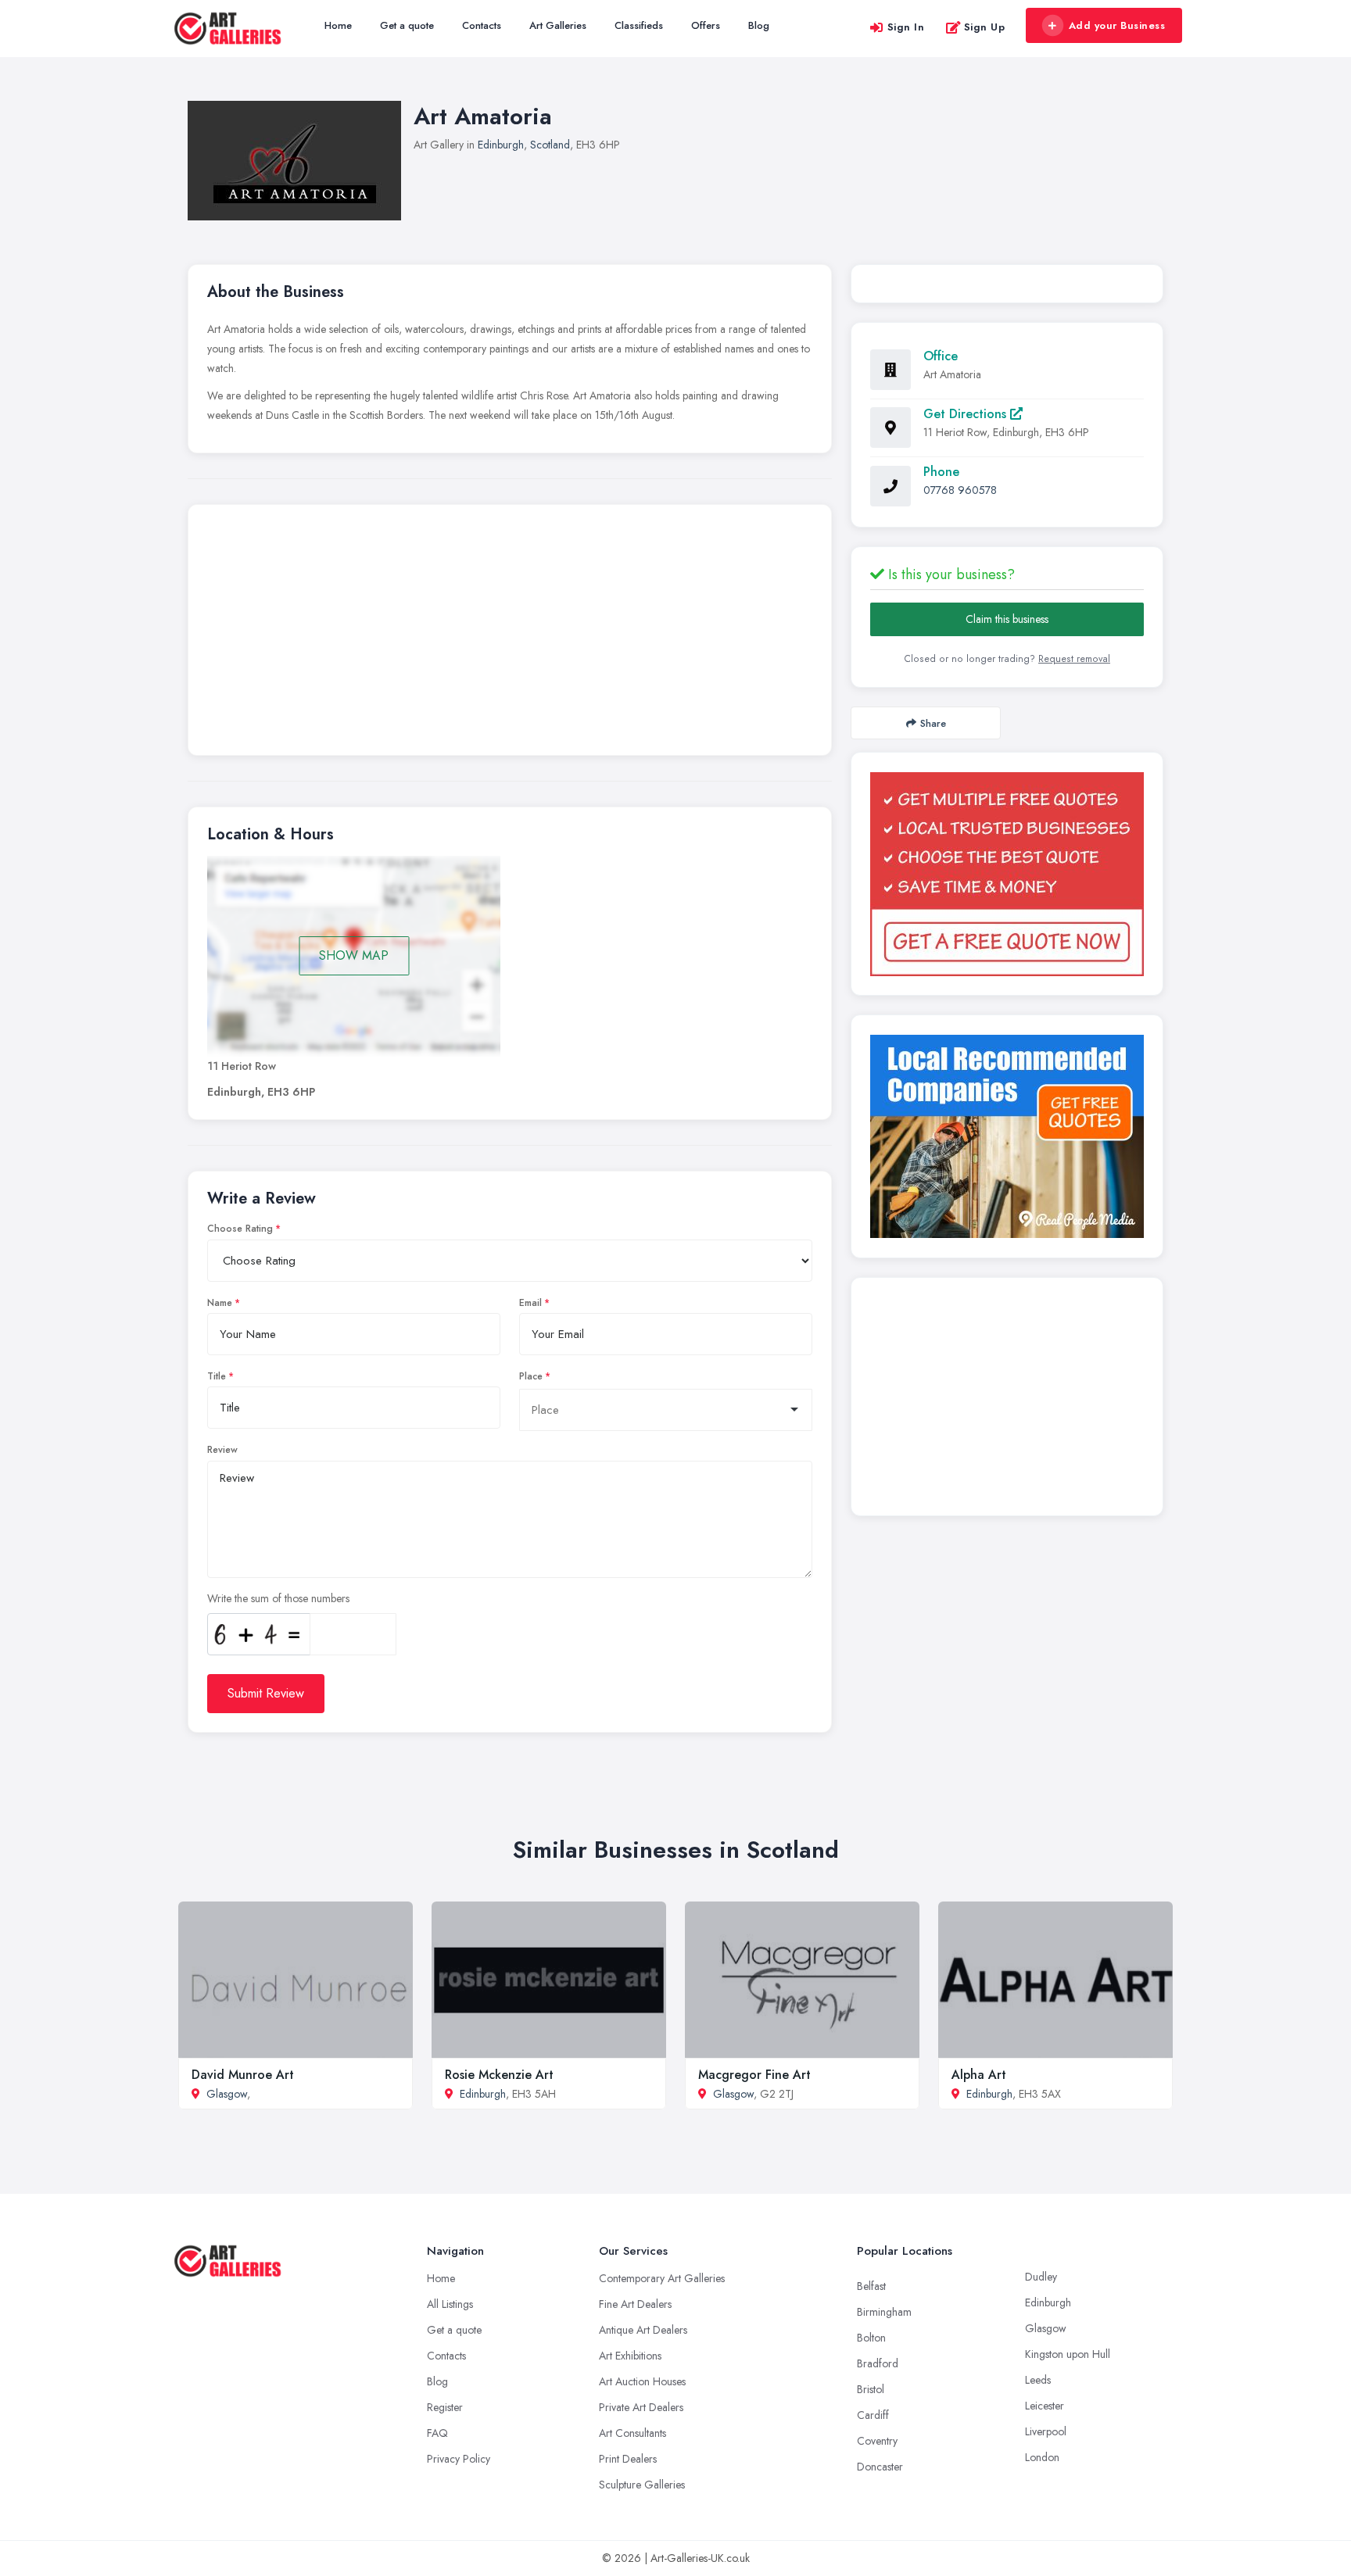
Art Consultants (632, 2433)
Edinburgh (501, 145)
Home (338, 25)
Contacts (482, 25)
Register (445, 2407)
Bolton (871, 2338)
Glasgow (227, 2094)
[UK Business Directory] (1007, 1136)
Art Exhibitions (630, 2356)
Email (530, 1303)
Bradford (878, 2363)
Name (220, 1303)
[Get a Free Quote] (1007, 874)
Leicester (1045, 2406)
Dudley (1041, 2277)
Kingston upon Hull (1068, 2354)
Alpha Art (979, 2075)
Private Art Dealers (641, 2407)
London (1042, 2457)
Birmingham (884, 2312)
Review (222, 1450)
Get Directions (967, 414)
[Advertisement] (510, 634)
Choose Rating (240, 1229)
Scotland (550, 145)
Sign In (906, 27)
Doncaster (880, 2467)
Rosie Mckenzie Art (499, 2075)
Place (531, 1376)
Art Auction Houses (642, 2381)
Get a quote (407, 25)
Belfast (871, 2286)
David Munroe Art (243, 2075)
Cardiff (873, 2415)
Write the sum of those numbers (278, 1598)
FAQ (437, 2433)
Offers (706, 25)
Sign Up (985, 27)
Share (933, 723)
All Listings (450, 2304)
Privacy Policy (459, 2459)
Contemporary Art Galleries (662, 2278)
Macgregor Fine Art (754, 2075)
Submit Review (266, 1693)
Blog (759, 25)
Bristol (871, 2389)
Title (217, 1376)
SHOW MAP (354, 955)
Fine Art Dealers (635, 2304)
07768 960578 (960, 490)
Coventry (877, 2441)
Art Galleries (558, 25)
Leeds (1038, 2380)
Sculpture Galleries (642, 2485)
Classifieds (639, 25)
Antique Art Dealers (643, 2330)
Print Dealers (628, 2459)
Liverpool (1046, 2431)
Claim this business (1007, 619)
